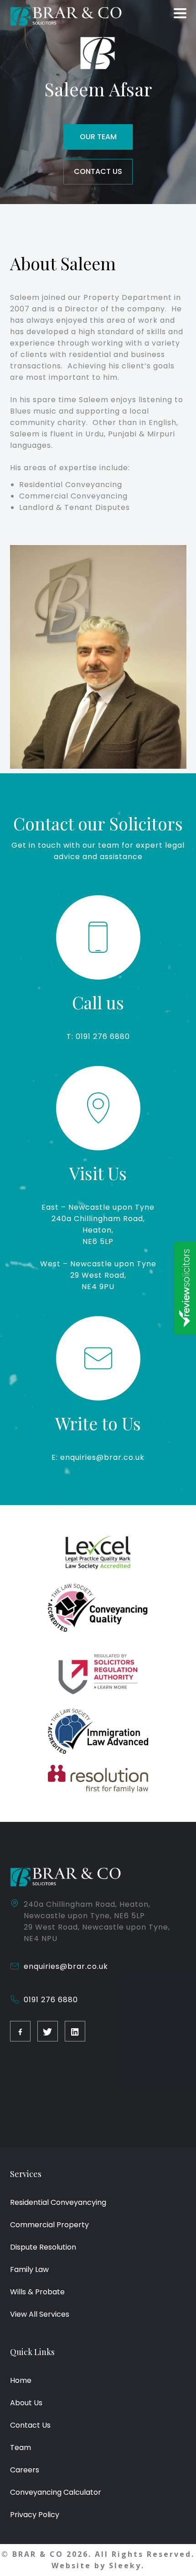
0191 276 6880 (51, 2000)
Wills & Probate (37, 2292)
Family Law (29, 2269)
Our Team (98, 137)
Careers (25, 2470)
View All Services (40, 2314)
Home (21, 2380)
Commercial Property (49, 2225)
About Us (26, 2403)
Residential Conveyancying (58, 2202)
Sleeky (125, 2566)
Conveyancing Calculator (56, 2492)
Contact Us (98, 171)
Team (21, 2447)
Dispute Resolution (43, 2247)
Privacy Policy (35, 2515)
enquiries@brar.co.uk (66, 1966)
